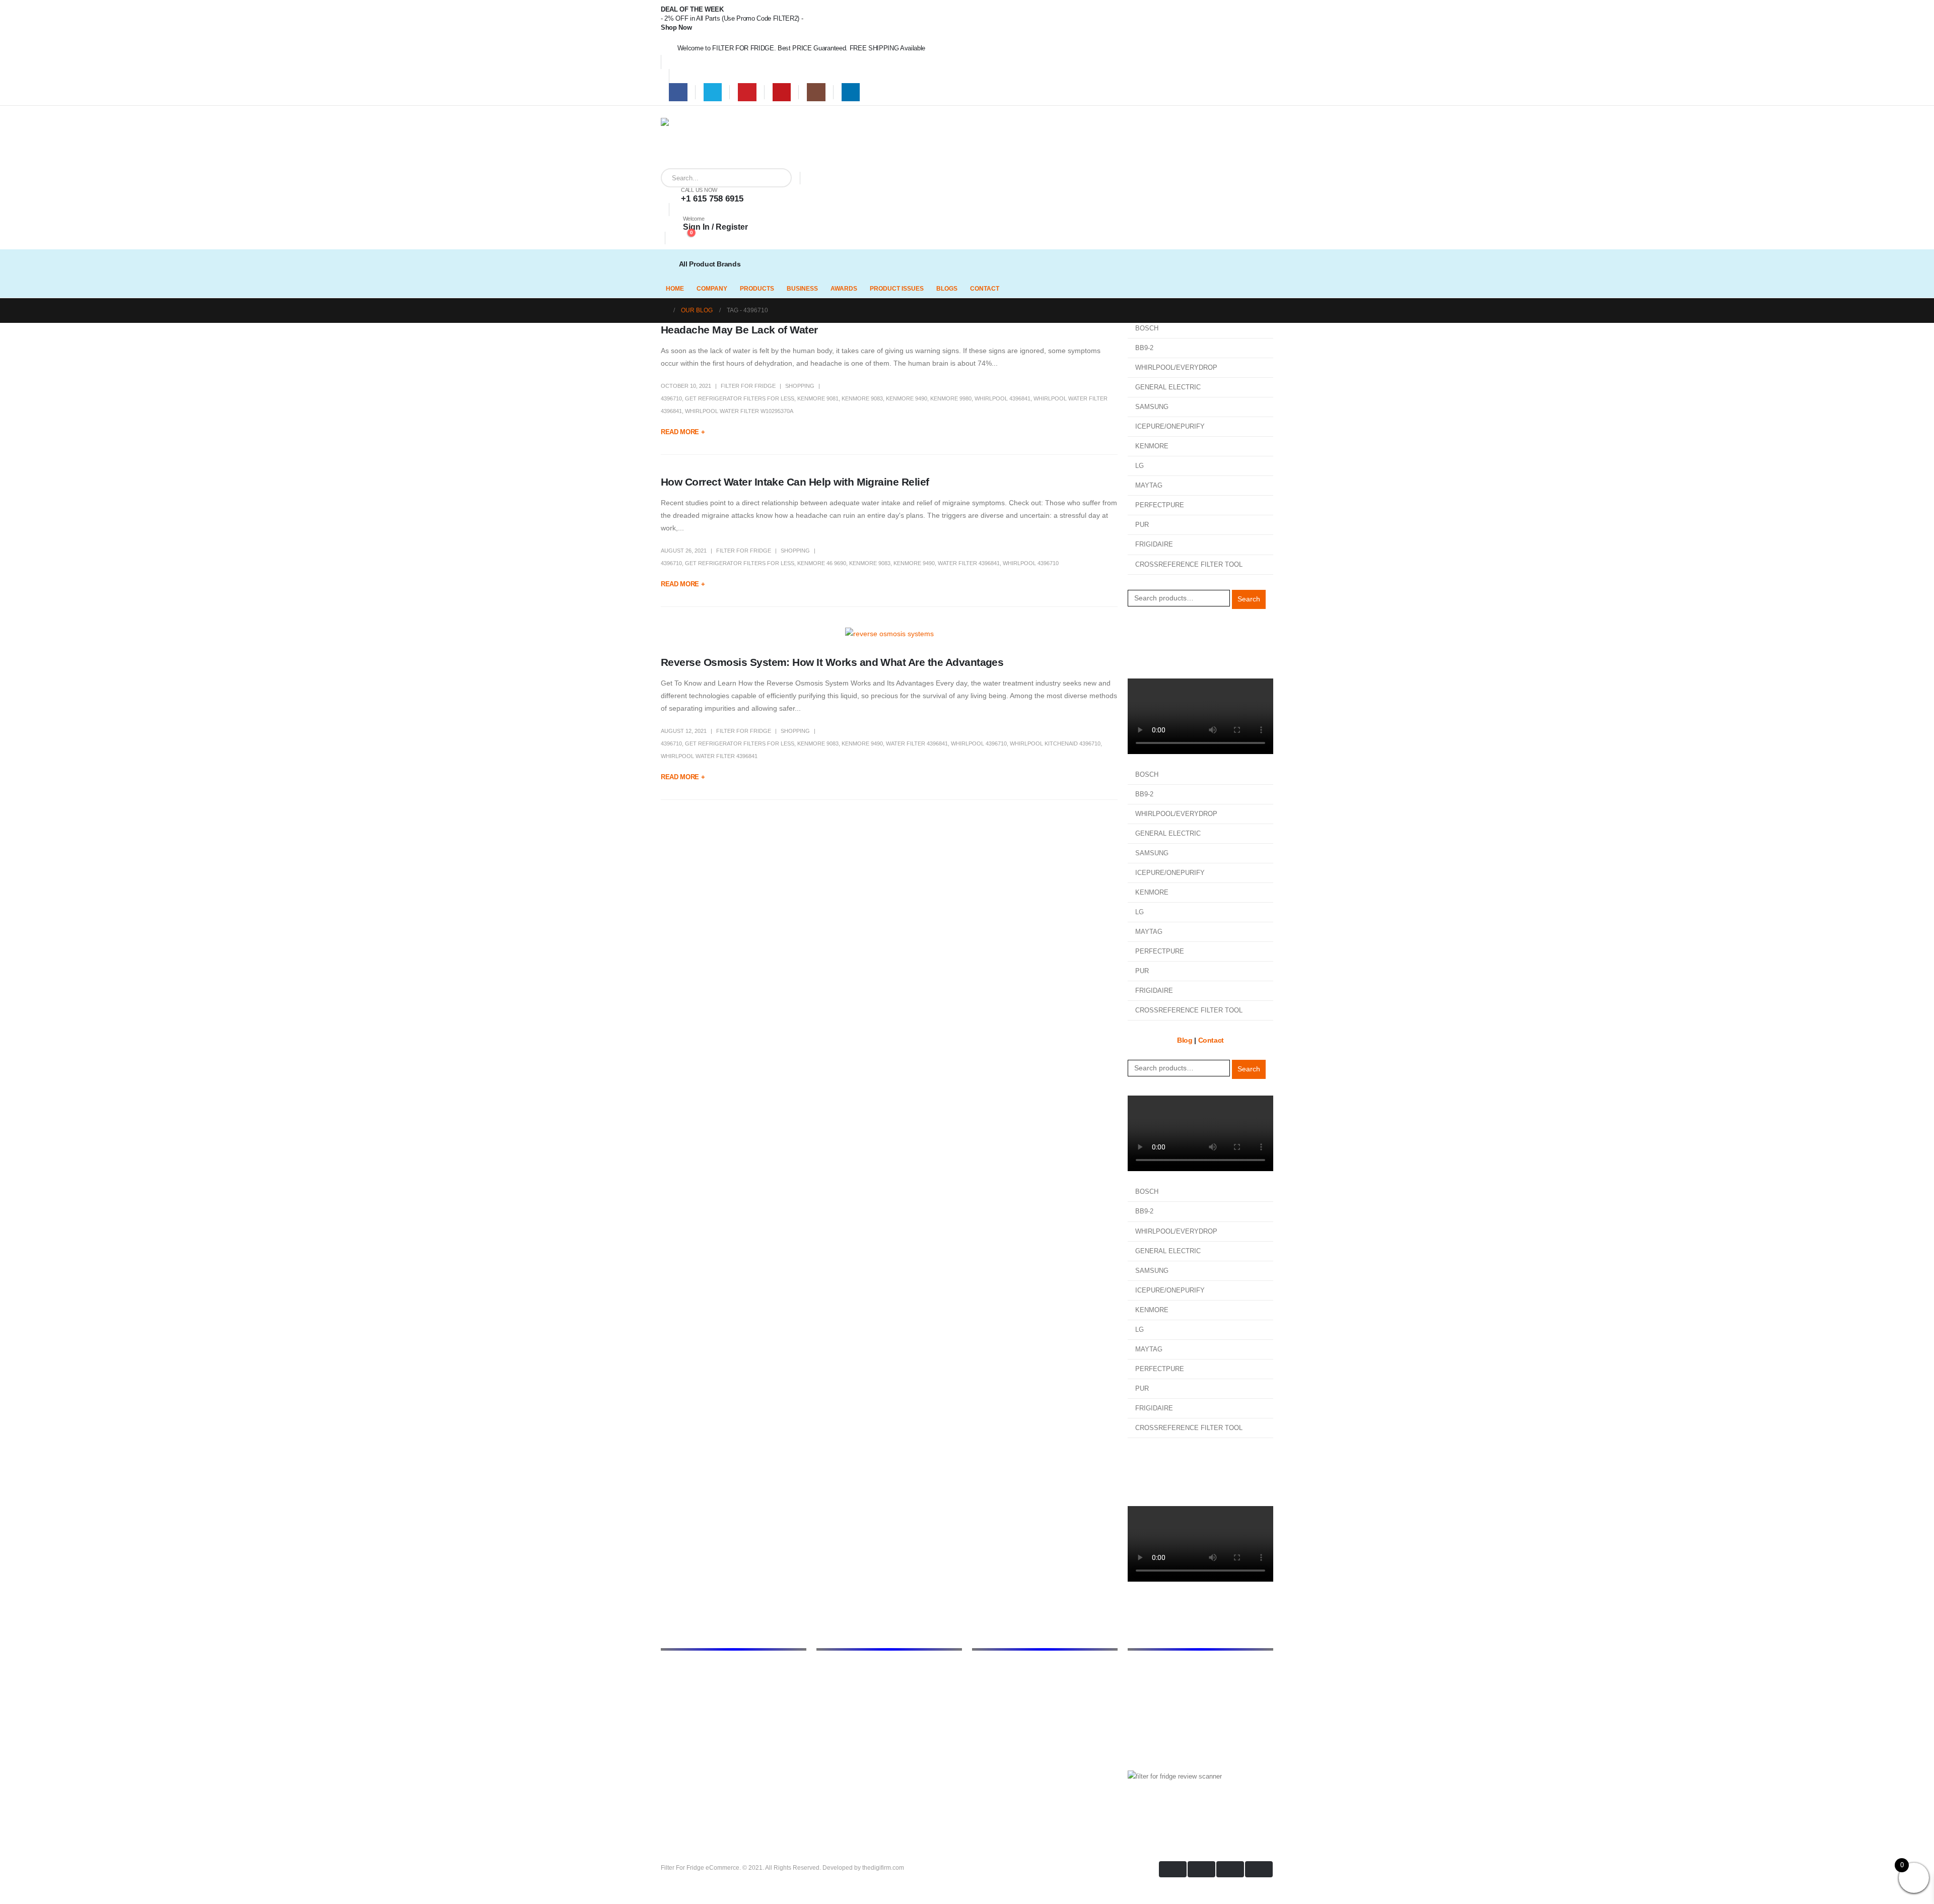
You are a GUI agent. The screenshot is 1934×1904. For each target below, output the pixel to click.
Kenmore (985, 1706)
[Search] (777, 178)
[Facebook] (678, 92)
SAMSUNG (1152, 407)
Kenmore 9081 (818, 398)
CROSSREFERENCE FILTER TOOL (1189, 564)
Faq (822, 1743)
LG (1139, 466)
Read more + (683, 432)
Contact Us (833, 1731)
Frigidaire (985, 1680)
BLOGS (947, 289)
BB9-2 (1144, 348)
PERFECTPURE (1160, 505)
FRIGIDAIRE (1154, 544)
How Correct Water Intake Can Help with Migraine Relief (795, 482)
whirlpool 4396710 (1031, 563)
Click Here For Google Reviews (1183, 1812)
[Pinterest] (747, 92)
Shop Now (676, 27)
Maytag (983, 1731)
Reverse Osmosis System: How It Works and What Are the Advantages (832, 662)
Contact (1140, 657)
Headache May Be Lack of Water (739, 330)
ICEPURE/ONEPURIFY (1170, 426)
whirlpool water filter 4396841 (709, 756)
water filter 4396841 (969, 563)
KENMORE (1152, 446)
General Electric (995, 1693)
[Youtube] (782, 92)
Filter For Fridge (748, 386)
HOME (675, 289)
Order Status (1148, 644)
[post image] (889, 634)
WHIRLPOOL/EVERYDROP (1176, 367)
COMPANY (712, 289)
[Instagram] (816, 92)
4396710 (671, 398)
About (825, 1680)
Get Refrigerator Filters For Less (740, 398)
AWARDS (844, 289)
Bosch (981, 1668)
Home (825, 1668)
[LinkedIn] (851, 92)
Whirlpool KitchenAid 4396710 (1055, 743)
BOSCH (1147, 328)
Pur (977, 1769)
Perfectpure (989, 1743)
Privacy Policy (838, 1706)
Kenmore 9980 (951, 398)
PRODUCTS (757, 289)
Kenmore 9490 (907, 398)
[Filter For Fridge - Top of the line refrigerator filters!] (686, 143)
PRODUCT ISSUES (897, 289)
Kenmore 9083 (862, 398)
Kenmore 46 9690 (822, 563)
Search (1249, 599)
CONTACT (985, 289)
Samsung (986, 1756)
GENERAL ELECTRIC (1168, 387)
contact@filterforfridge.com (1199, 1690)
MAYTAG (1149, 485)
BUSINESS (802, 289)
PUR (1142, 525)
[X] (713, 92)
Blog (1135, 632)
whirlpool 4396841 (1003, 398)
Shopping (800, 386)
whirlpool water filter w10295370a (739, 411)
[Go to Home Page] (664, 311)
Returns (828, 1718)
